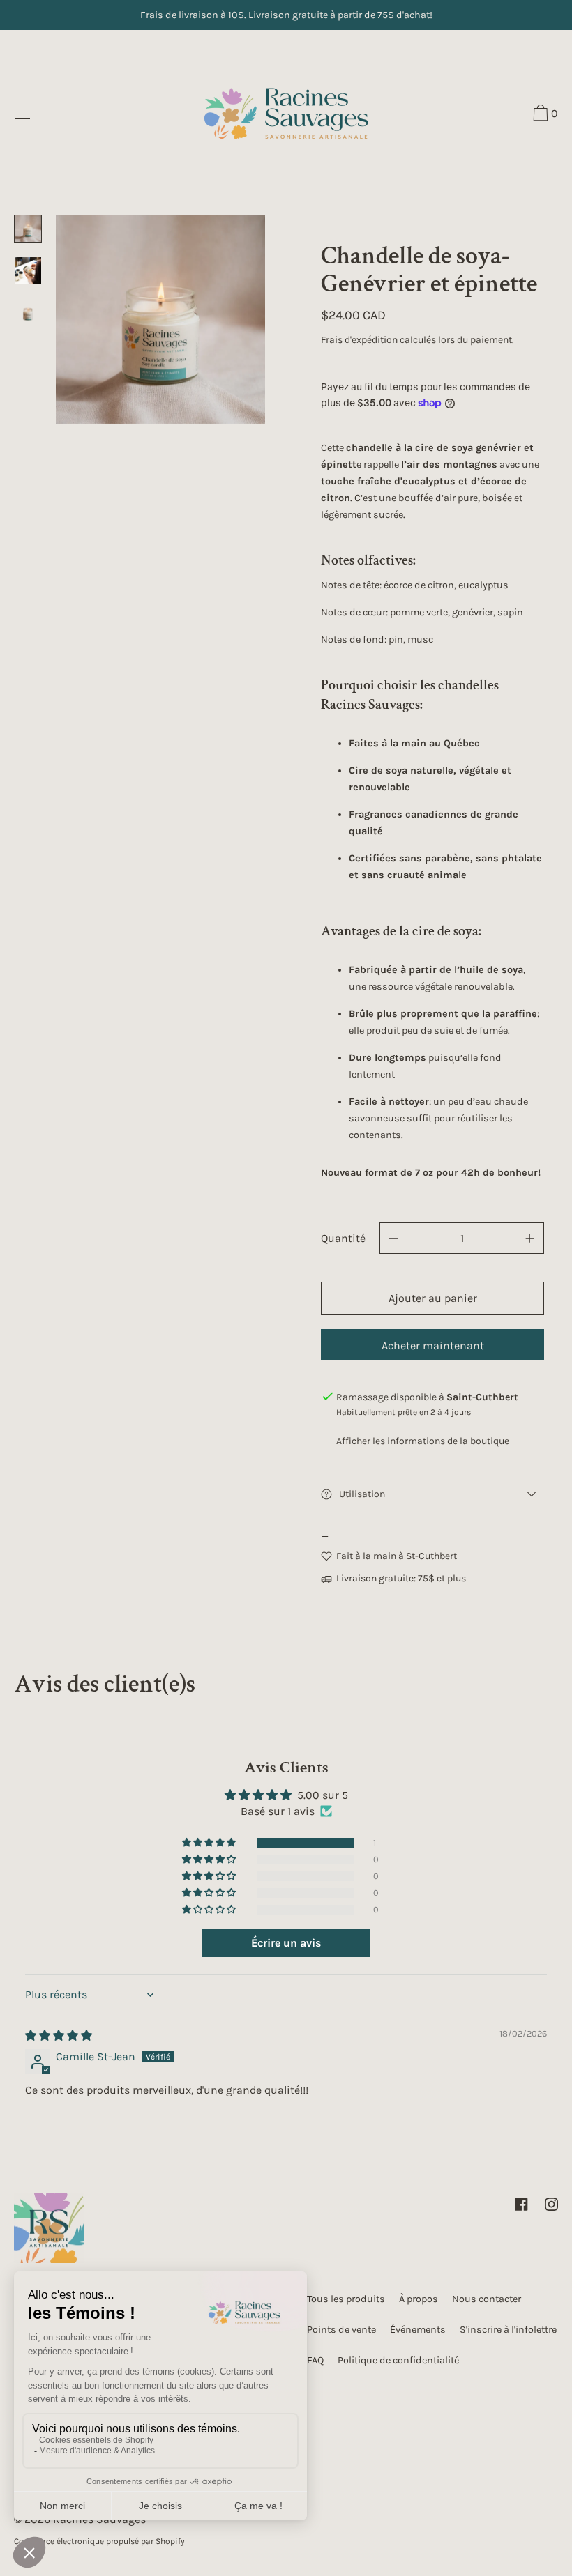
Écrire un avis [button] (286, 1943)
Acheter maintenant (433, 1345)
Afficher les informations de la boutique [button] (423, 1441)
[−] (393, 1238)
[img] (59, 2036)
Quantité (343, 1238)
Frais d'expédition (359, 340)
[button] (544, 115)
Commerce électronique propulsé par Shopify (99, 2541)
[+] (530, 1238)
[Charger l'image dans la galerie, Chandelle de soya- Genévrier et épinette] (28, 229)
